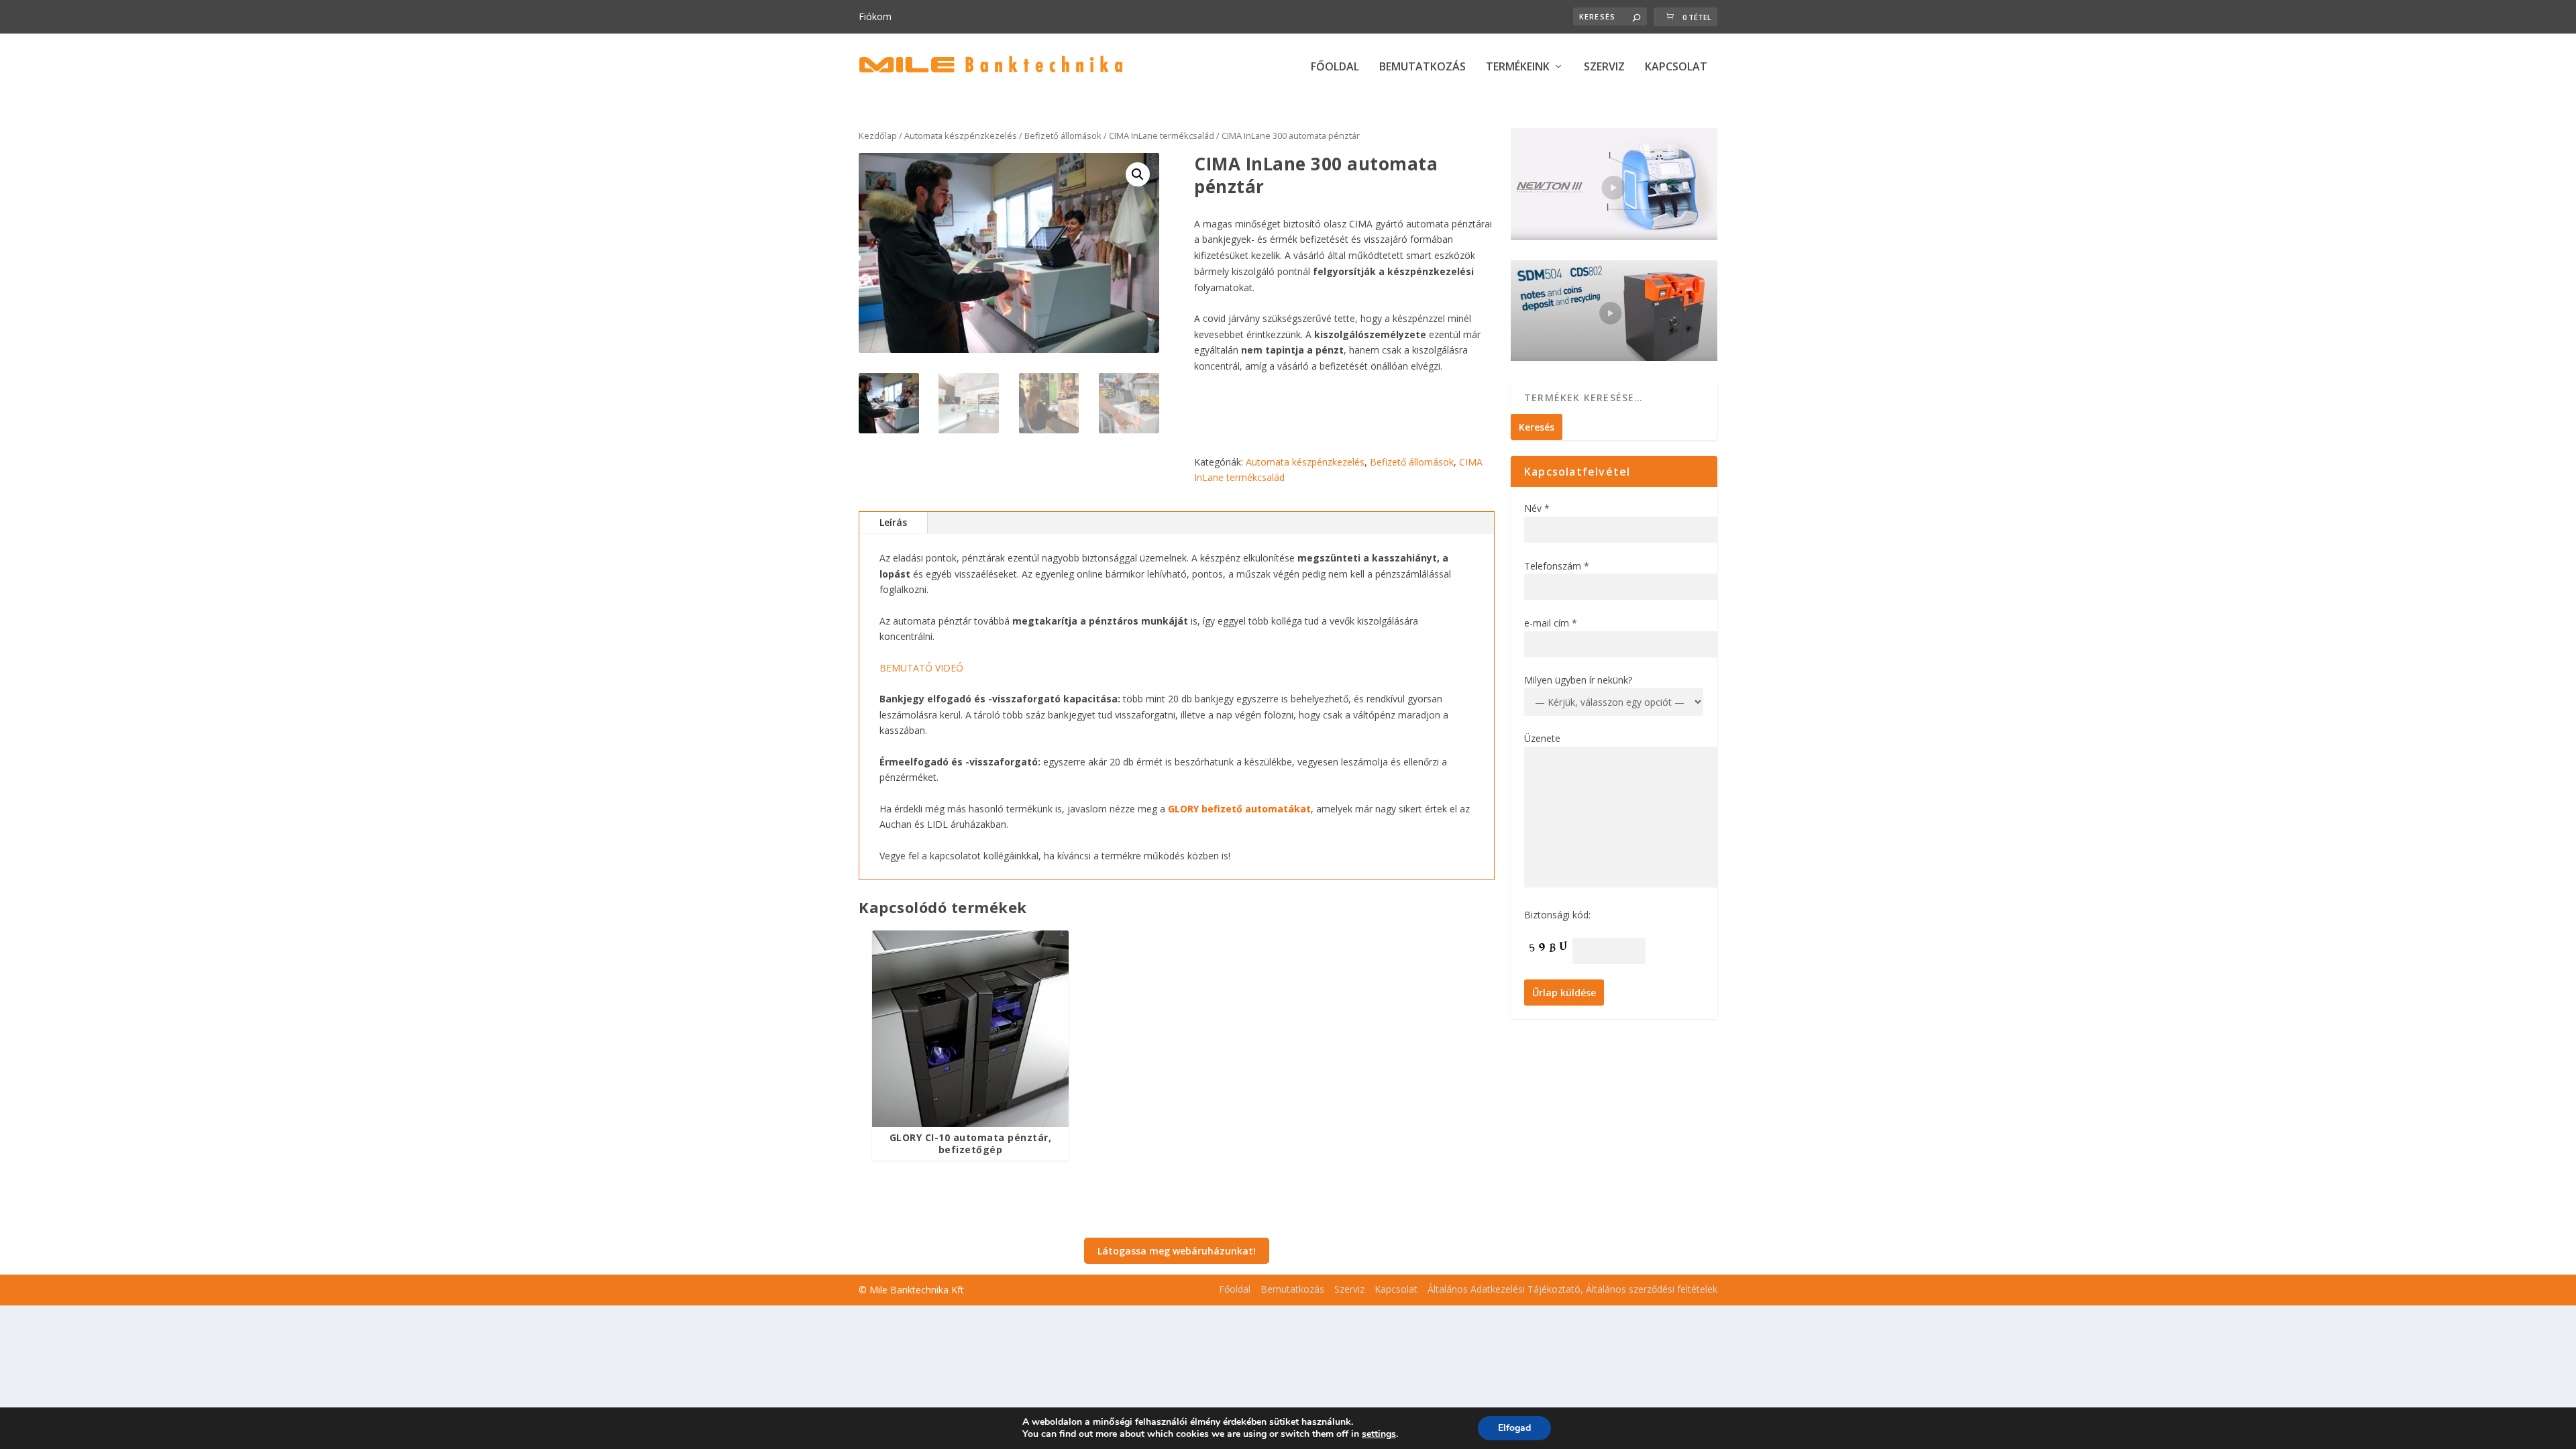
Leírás (893, 522)
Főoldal (1235, 1289)
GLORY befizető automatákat (1239, 809)
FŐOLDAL (1335, 67)
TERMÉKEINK (1518, 67)
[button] (1138, 174)
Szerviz (1349, 1289)
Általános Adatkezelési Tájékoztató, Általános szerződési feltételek (1572, 1289)
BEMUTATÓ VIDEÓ (921, 668)
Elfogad (1514, 1428)
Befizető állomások (1063, 136)
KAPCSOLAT (1676, 67)
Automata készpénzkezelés (961, 136)
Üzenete (1542, 738)
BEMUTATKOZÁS (1423, 67)
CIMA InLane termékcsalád (1162, 136)
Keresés (1537, 427)
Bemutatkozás (1292, 1289)
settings (1379, 1434)
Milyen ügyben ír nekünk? (1578, 680)
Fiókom (875, 16)
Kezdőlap (878, 136)
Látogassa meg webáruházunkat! (1177, 1251)
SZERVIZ (1604, 67)
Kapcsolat (1396, 1289)
